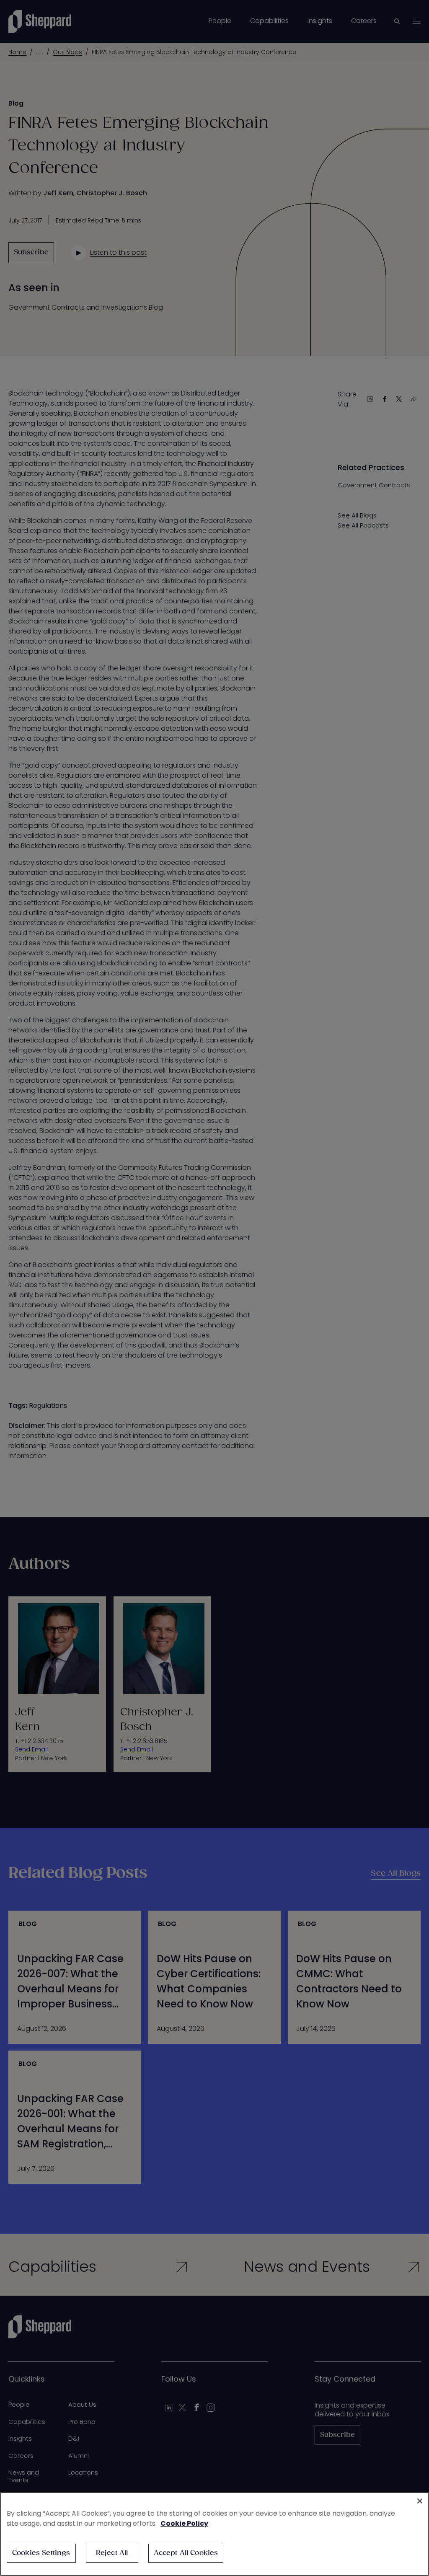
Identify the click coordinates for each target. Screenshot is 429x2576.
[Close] (420, 2501)
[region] (214, 2534)
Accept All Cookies (186, 2553)
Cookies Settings (41, 2553)
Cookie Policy (184, 2523)
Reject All (112, 2553)
